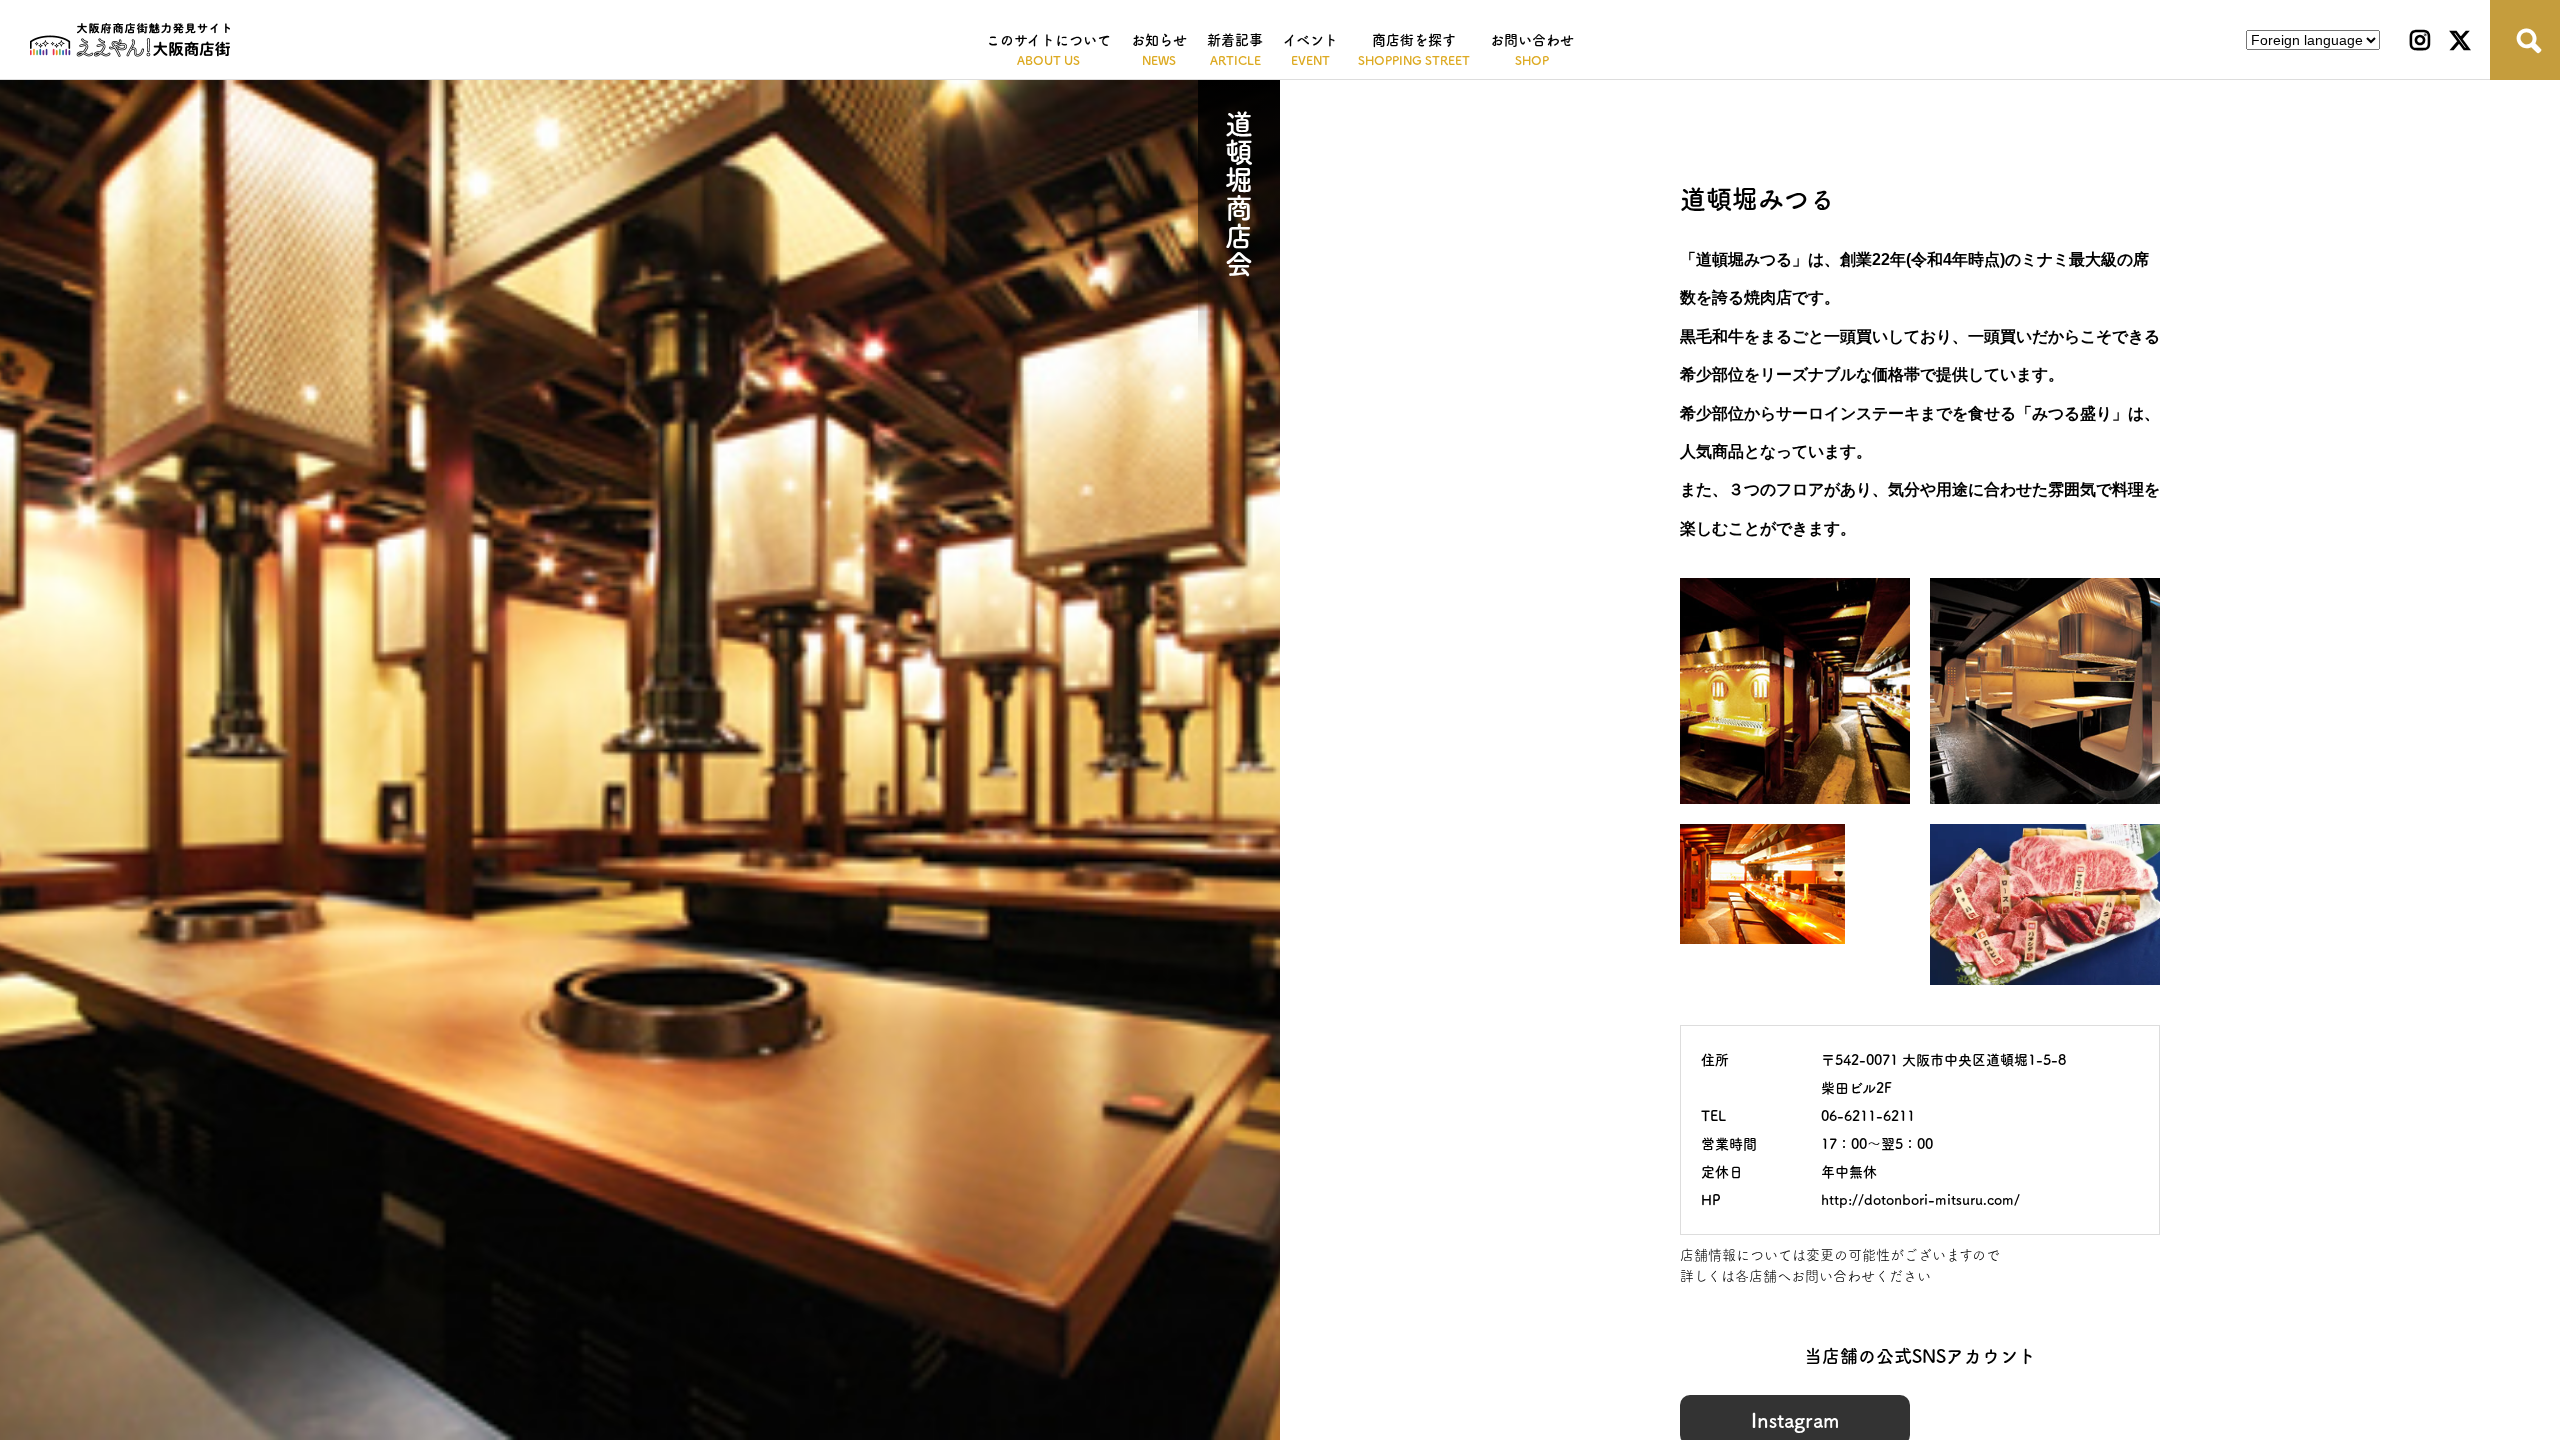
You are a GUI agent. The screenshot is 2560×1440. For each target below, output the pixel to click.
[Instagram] (2420, 40)
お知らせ (1159, 40)
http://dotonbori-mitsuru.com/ (1920, 1200)
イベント (1310, 40)
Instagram (1795, 1420)
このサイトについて (1048, 40)
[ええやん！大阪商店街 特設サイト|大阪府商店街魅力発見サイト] (130, 40)
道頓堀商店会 (1239, 194)
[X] (2460, 40)
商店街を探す (1414, 40)
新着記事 (1235, 40)
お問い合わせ (1532, 40)
